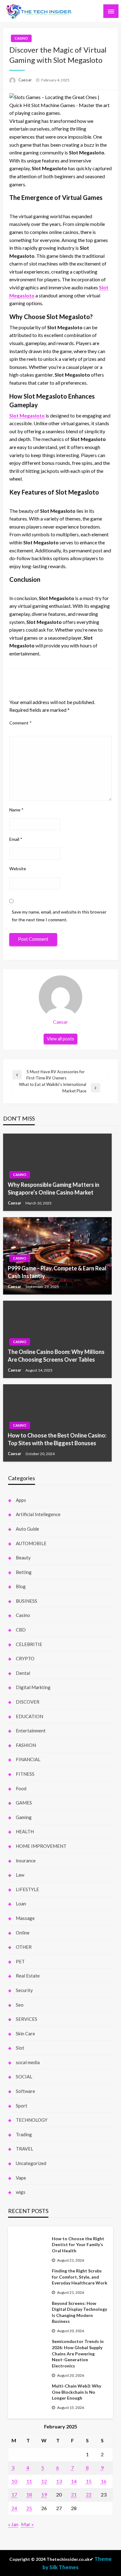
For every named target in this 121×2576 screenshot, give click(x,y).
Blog (21, 1586)
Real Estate (28, 1976)
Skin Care (25, 2034)
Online (23, 1933)
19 (44, 2494)
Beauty (23, 1558)
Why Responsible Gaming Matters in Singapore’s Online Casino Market (54, 1189)
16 (104, 2481)
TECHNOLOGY (32, 2120)
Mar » (27, 2524)
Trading (24, 2134)
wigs (21, 2192)
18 (29, 2494)
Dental (23, 1673)
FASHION (26, 1745)
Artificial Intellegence (38, 1514)
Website (18, 869)
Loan (21, 1904)
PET (20, 1961)
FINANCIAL (28, 1759)
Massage (25, 1918)
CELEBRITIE (29, 1644)
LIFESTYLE (27, 1889)
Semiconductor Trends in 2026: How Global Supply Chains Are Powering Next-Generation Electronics (78, 2353)
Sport (22, 2106)
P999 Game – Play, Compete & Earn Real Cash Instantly (57, 1272)
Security (24, 1990)
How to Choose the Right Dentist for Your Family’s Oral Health (78, 2245)
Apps (21, 1500)
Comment (20, 723)
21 (74, 2494)
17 (14, 2494)
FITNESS (25, 1774)
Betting (24, 1572)
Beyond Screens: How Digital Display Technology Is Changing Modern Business (79, 2312)
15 (89, 2481)
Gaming (24, 1817)
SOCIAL (24, 2077)
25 (29, 2508)
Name (16, 810)
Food (21, 1788)
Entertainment (31, 1731)
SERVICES (27, 2019)
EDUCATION (29, 1716)
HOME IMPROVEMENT (41, 1846)
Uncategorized (31, 2163)
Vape (21, 2178)
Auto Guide (27, 1529)
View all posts (60, 1039)
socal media (28, 2062)
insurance (26, 1861)
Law (20, 1875)
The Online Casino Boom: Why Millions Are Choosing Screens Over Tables (56, 1356)
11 (29, 2481)
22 (89, 2494)
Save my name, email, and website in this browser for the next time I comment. (59, 916)
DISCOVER (28, 1702)
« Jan (13, 2524)
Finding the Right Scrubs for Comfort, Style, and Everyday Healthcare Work (80, 2277)
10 (14, 2481)
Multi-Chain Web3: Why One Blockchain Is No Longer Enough (76, 2392)
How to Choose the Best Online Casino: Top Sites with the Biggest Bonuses (57, 1439)
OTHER (24, 1947)
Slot (20, 2048)
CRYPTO (25, 1658)
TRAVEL (25, 2149)
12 (44, 2481)
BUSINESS (27, 1601)
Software (25, 2091)
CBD (21, 1630)
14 (74, 2481)
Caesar (26, 80)
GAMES (24, 1803)
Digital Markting (33, 1687)
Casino (21, 38)
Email (16, 839)
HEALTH (25, 1831)
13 (59, 2481)
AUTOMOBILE (31, 1543)
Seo (20, 2005)
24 (14, 2508)
